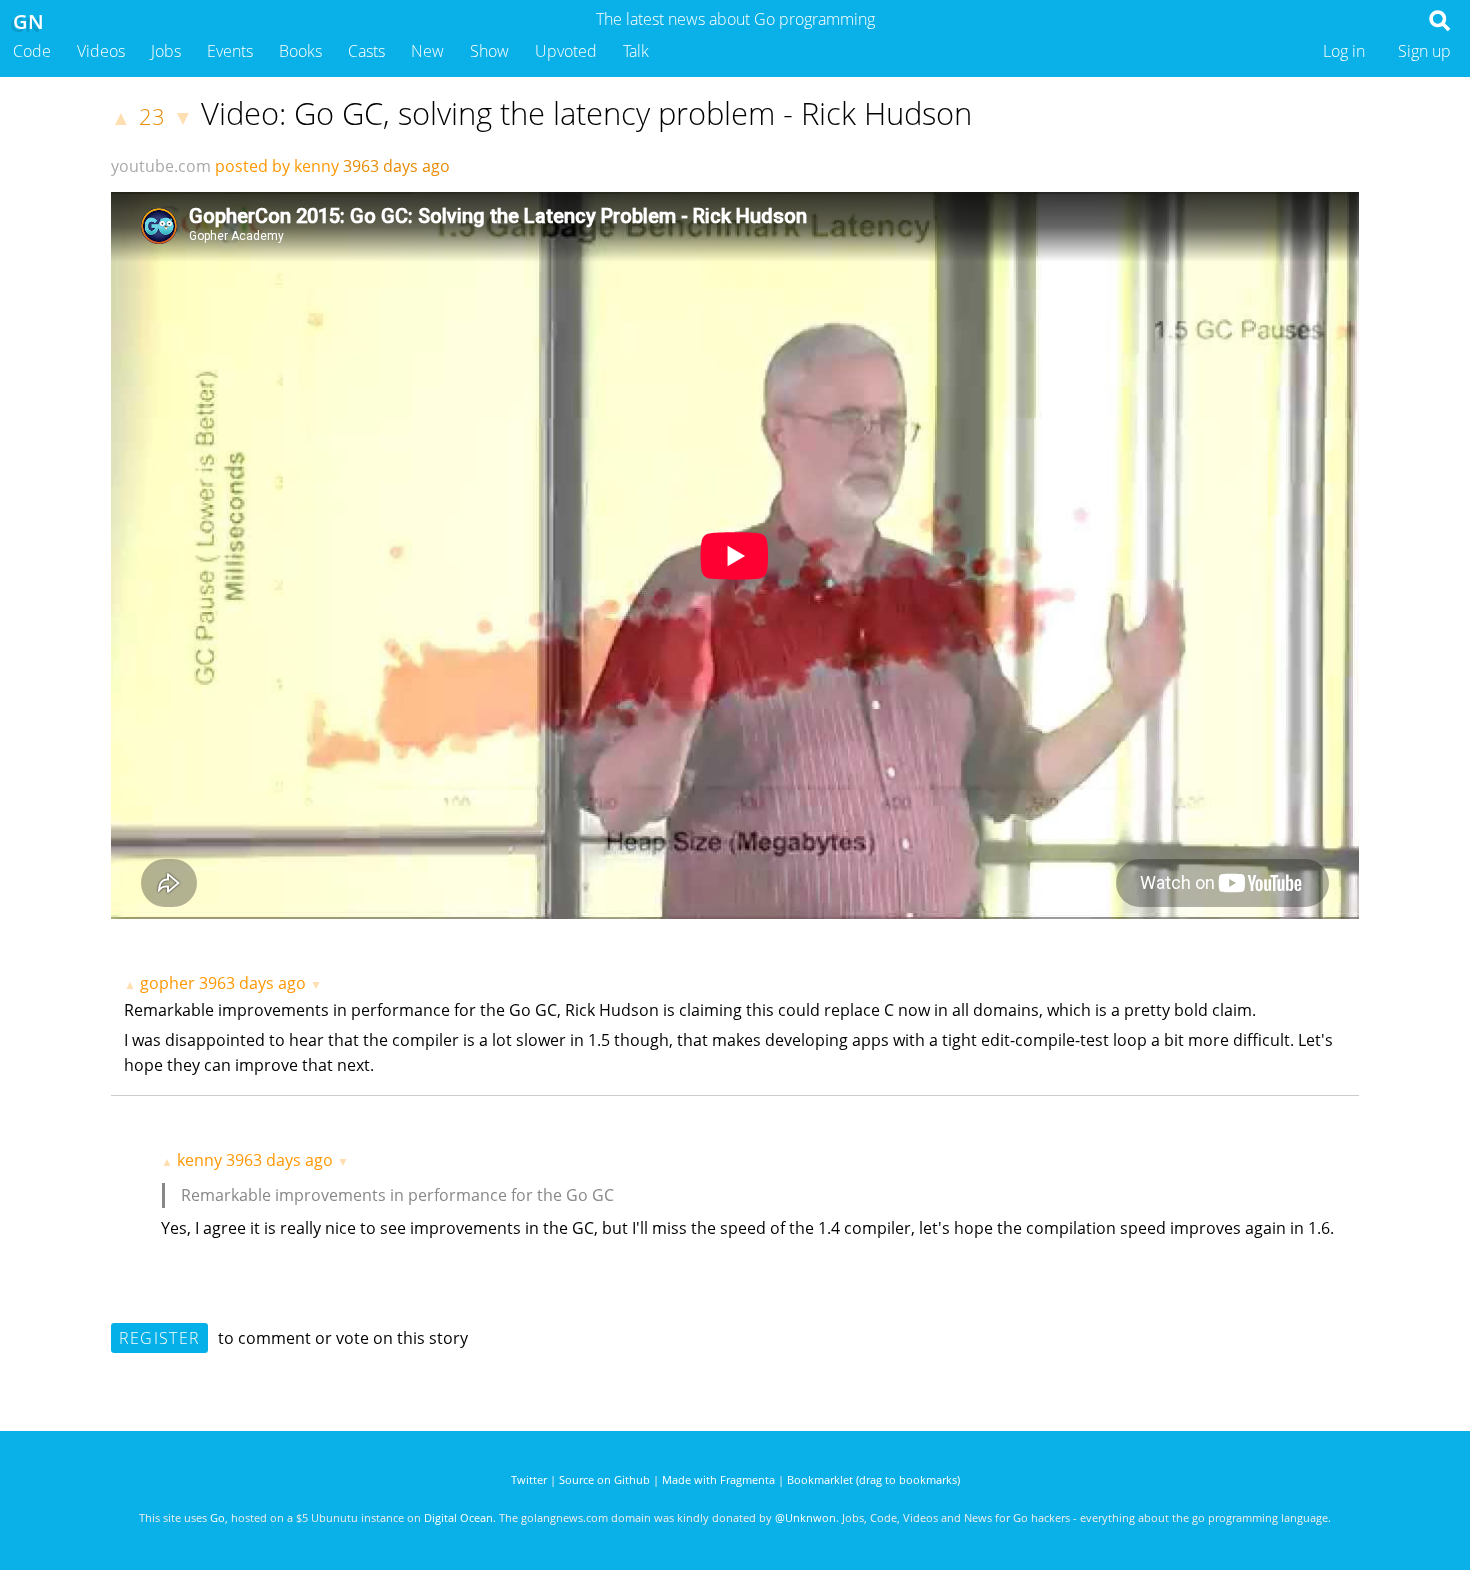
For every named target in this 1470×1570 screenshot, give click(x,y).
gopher (167, 983)
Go (217, 1517)
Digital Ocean (458, 1517)
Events (230, 51)
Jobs (166, 51)
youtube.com (161, 166)
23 (152, 116)
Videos (101, 51)
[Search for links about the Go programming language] (1443, 26)
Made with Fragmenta (718, 1479)
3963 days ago (252, 983)
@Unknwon (805, 1517)
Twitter (529, 1479)
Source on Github (604, 1479)
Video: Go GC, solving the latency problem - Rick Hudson (586, 113)
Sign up (1424, 51)
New (427, 51)
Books (300, 51)
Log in (1344, 51)
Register (159, 1338)
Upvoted (566, 51)
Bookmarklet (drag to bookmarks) (873, 1479)
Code (32, 51)
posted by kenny (277, 166)
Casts (366, 51)
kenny (199, 1160)
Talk (636, 51)
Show (489, 51)
